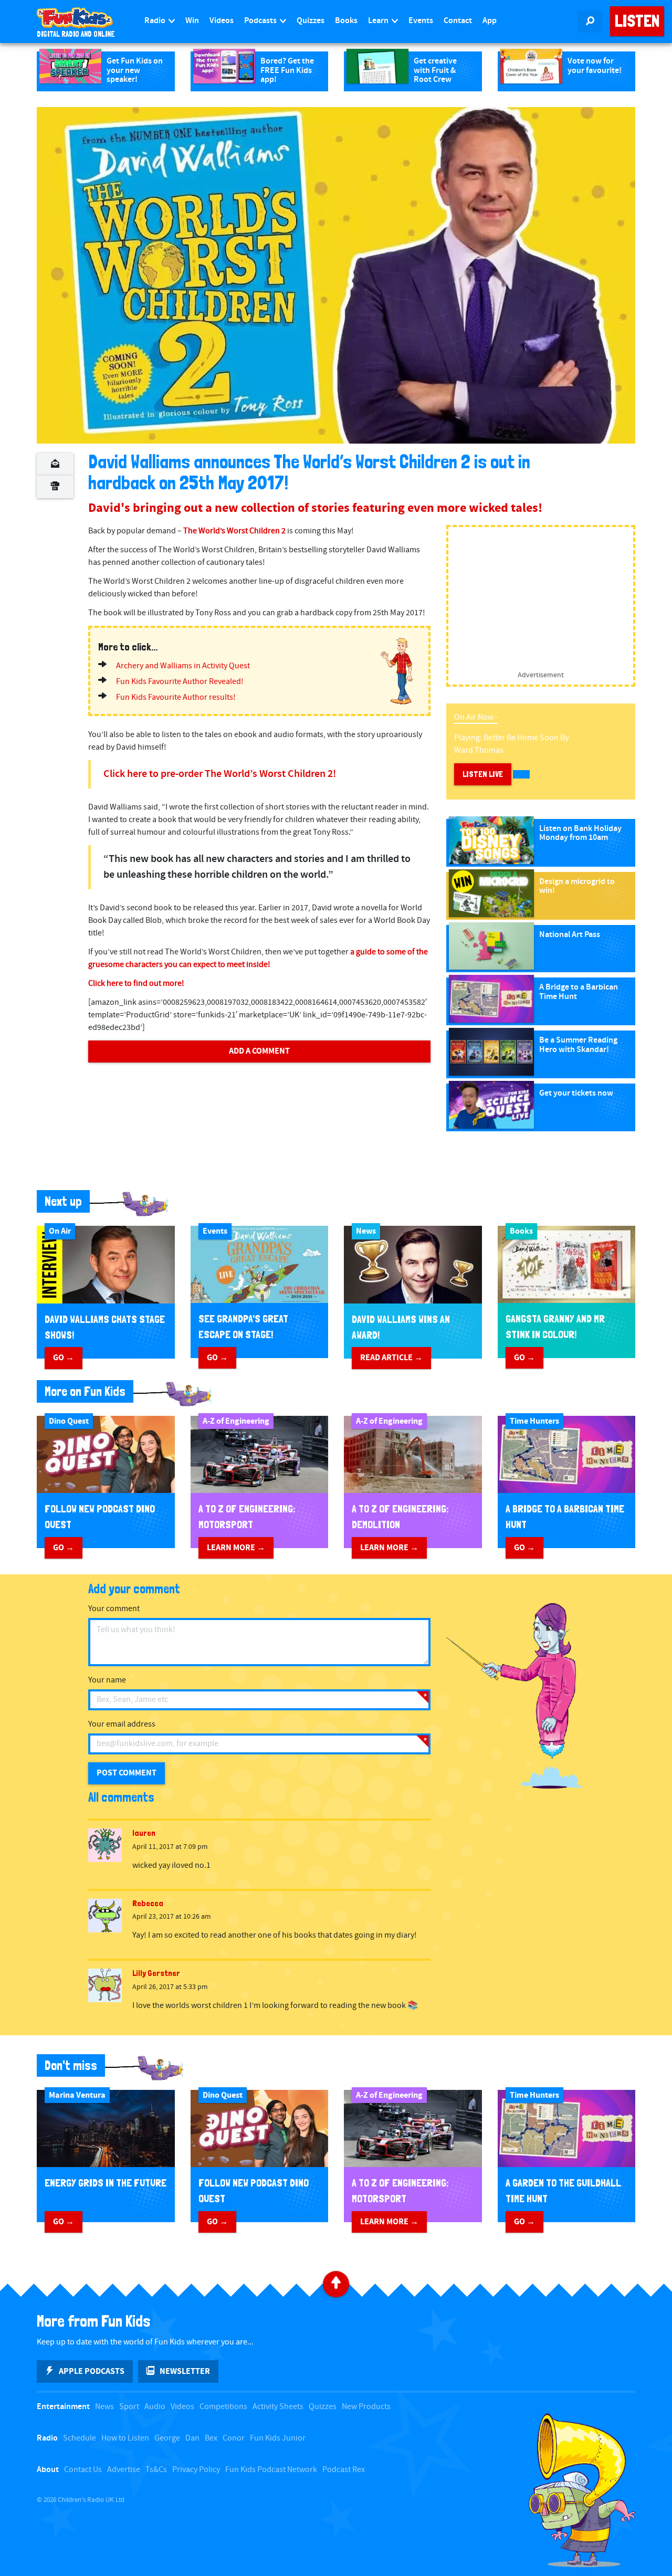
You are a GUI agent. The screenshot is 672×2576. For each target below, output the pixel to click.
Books (346, 21)
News (104, 2407)
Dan (192, 2438)
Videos (222, 21)
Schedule (80, 2438)
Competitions (223, 2407)
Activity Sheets (278, 2407)
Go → (64, 1358)
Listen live (483, 774)
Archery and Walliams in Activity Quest (183, 666)
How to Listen (125, 2438)
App (490, 21)
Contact (458, 21)
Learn (379, 21)
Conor (234, 2438)
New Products (366, 2407)
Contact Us (83, 2470)
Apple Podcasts (92, 2371)
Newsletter (185, 2371)
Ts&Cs (156, 2470)
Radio (156, 21)
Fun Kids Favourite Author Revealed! (180, 682)
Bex (211, 2438)
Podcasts (261, 21)
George (167, 2438)
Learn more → (236, 1548)
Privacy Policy (196, 2470)
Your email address (122, 1724)
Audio (155, 2407)
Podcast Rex (344, 2470)
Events (421, 21)
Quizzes (311, 21)
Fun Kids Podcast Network (271, 2470)
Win (192, 21)
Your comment (114, 1609)
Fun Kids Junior (278, 2438)
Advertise (124, 2470)
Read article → (391, 1358)
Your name (107, 1680)
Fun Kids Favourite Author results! (176, 697)
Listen (637, 21)
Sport (129, 2407)
